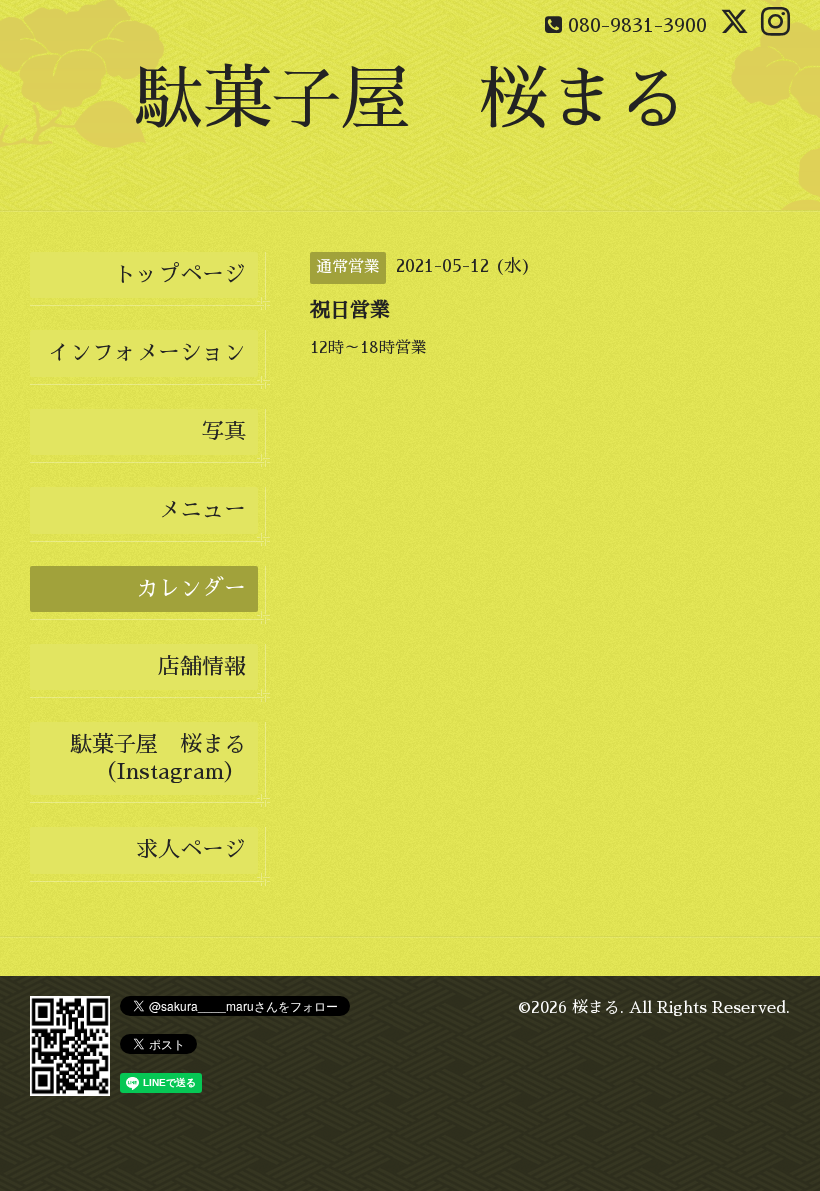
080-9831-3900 (637, 25)
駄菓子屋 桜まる (410, 99)
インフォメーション (147, 353)
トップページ (180, 275)
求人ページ (191, 850)
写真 (224, 432)
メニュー (202, 510)
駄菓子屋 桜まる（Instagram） (158, 758)
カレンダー (191, 589)
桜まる (596, 1008)
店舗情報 (202, 667)
